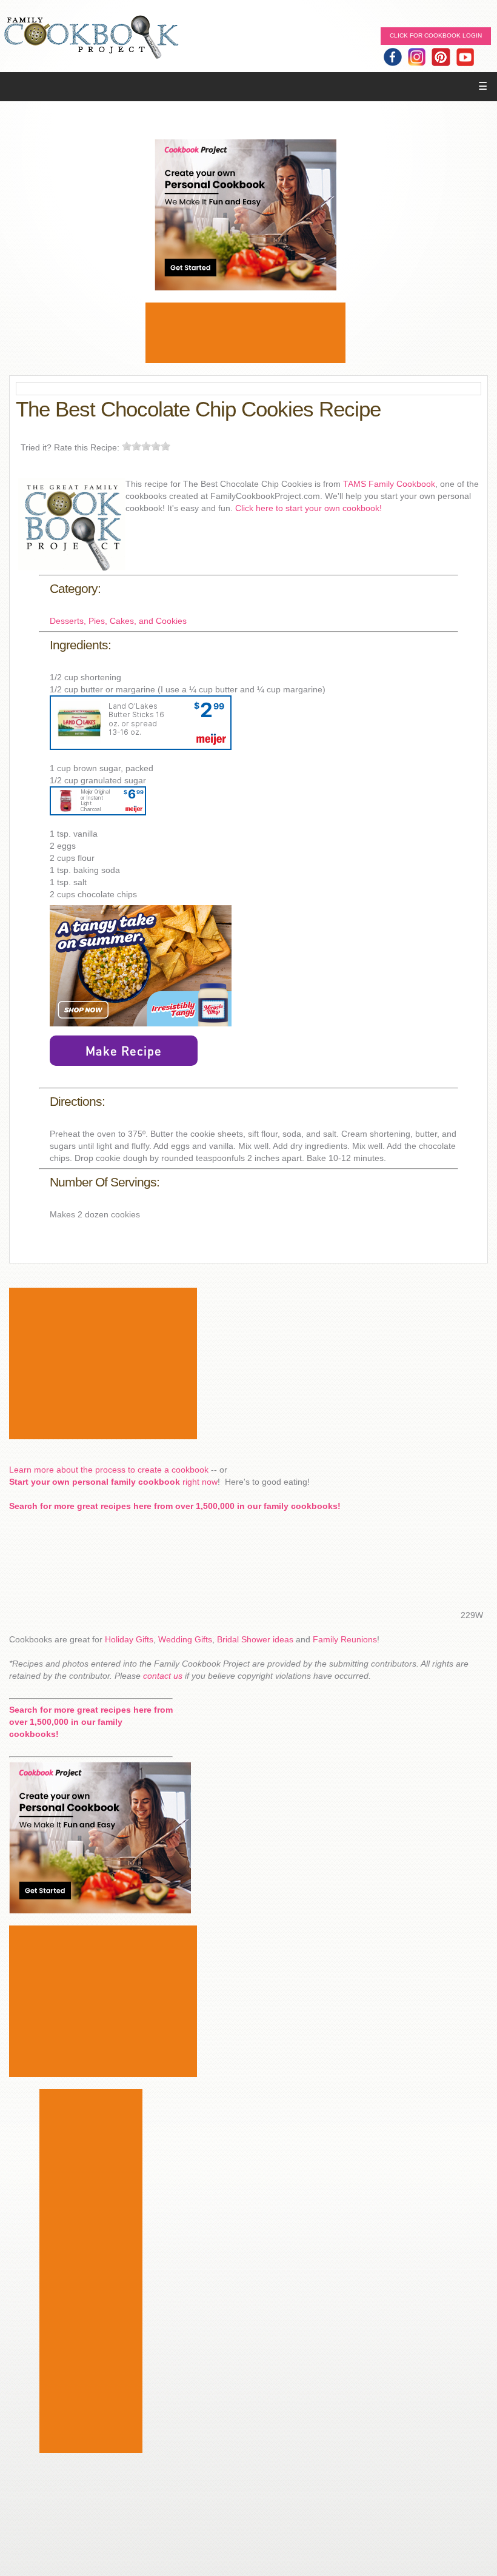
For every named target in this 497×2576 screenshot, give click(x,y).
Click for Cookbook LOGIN (436, 35)
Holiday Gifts (129, 1639)
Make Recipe (124, 1051)
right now (113, 1482)
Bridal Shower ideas (255, 1639)
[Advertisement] (245, 333)
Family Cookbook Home (91, 38)
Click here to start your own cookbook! (309, 508)
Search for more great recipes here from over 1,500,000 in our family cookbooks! (175, 1506)
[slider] (146, 446)
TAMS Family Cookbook (389, 484)
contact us (163, 1676)
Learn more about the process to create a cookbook (109, 1470)
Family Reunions (345, 1639)
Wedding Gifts (185, 1639)
